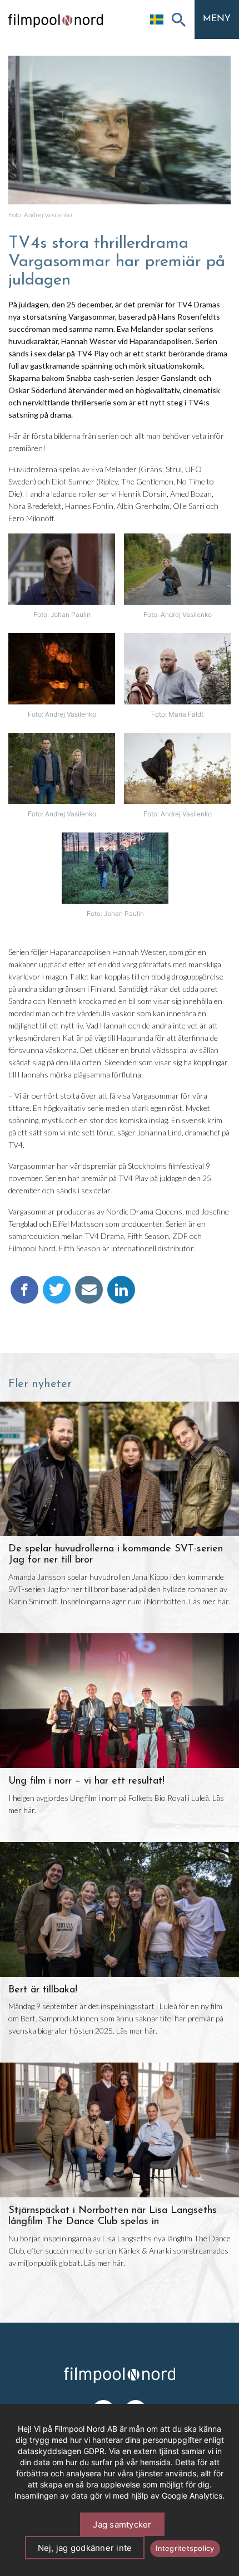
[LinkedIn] (121, 1295)
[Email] (89, 1295)
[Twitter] (57, 1295)
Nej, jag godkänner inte (85, 2548)
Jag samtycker (122, 2524)
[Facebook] (24, 1295)
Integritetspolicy (185, 2548)
